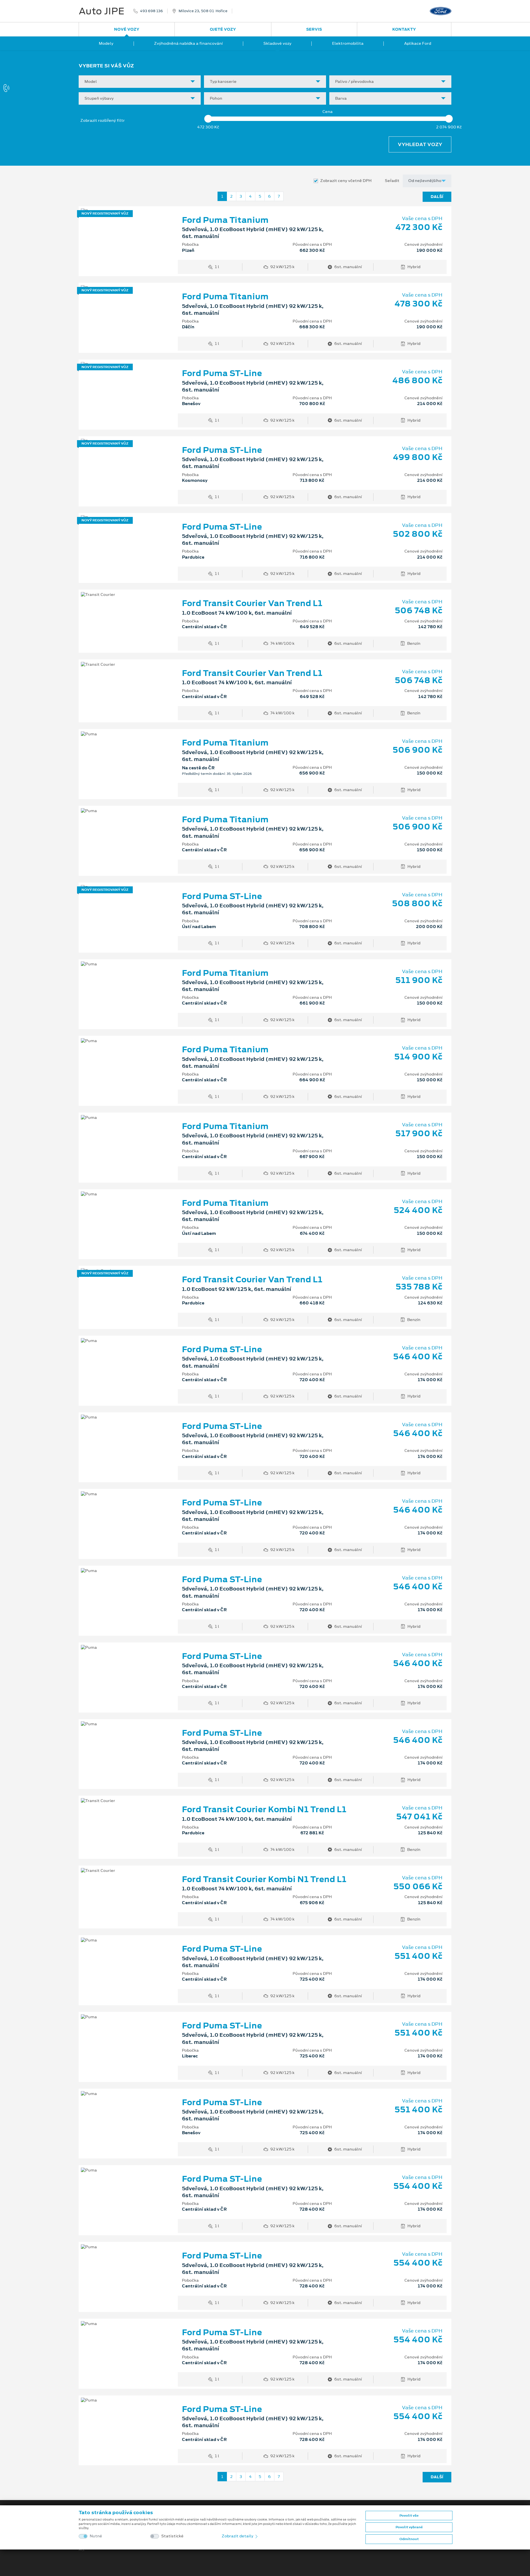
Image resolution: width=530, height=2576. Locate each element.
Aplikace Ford (418, 43)
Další (437, 197)
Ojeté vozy (223, 29)
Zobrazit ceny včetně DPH (346, 181)
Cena (328, 112)
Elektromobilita (348, 43)
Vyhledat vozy (420, 144)
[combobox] (140, 82)
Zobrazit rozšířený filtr (103, 120)
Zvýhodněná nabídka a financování (188, 43)
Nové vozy (127, 29)
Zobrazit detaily (238, 2536)
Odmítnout (409, 2539)
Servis (314, 29)
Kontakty (404, 29)
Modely (106, 43)
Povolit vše (409, 2516)
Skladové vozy (277, 43)
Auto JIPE (102, 11)
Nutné (96, 2536)
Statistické (172, 2536)
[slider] (208, 119)
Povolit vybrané (409, 2527)
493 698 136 (151, 11)
